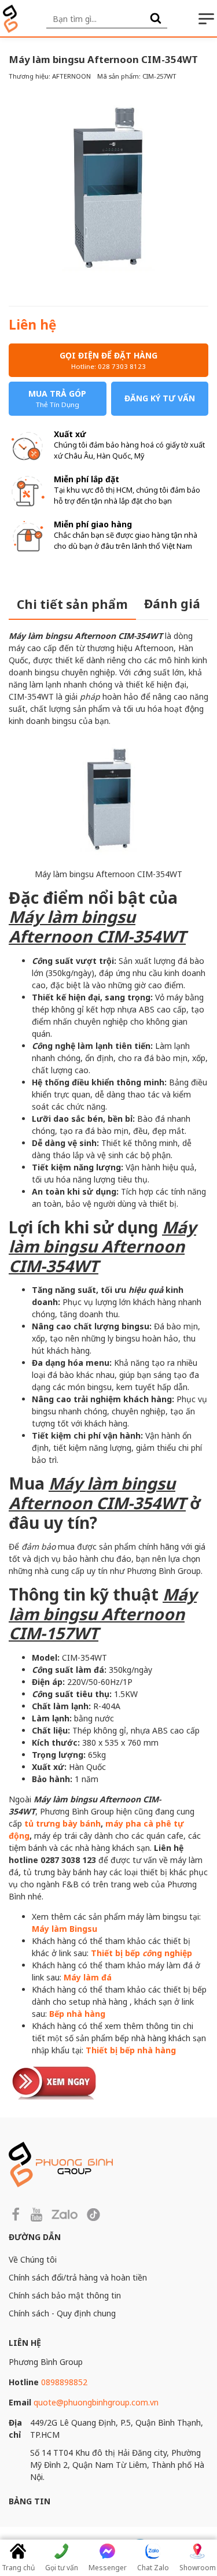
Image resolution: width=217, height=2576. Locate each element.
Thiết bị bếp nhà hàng (131, 2050)
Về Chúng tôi (33, 2259)
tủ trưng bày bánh (62, 1823)
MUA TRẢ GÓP (57, 398)
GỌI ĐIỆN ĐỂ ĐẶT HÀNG (108, 360)
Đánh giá (172, 604)
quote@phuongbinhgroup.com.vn (96, 2402)
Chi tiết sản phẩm (72, 604)
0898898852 (64, 2382)
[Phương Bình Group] (10, 19)
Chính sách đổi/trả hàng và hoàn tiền (78, 2277)
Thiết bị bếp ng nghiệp (141, 1953)
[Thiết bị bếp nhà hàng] (55, 2081)
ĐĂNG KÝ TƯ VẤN (160, 398)
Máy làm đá (88, 1977)
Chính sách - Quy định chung (62, 2313)
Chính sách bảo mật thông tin (65, 2295)
